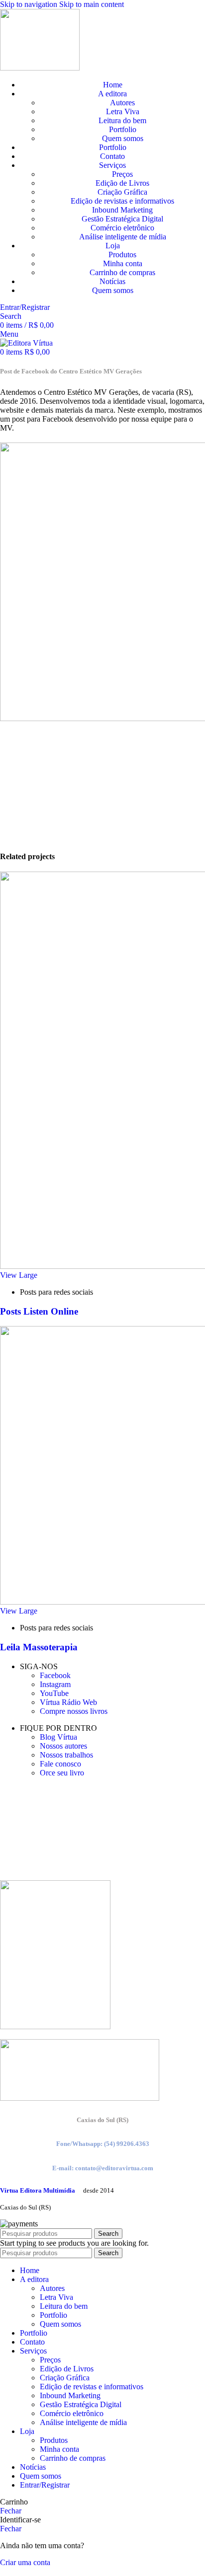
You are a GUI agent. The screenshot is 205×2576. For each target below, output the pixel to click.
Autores (122, 103)
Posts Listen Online (39, 1311)
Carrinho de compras (122, 272)
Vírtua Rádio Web (68, 1702)
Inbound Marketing (122, 210)
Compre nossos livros (74, 1711)
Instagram (55, 1684)
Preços (122, 174)
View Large (19, 1275)
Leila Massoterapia (39, 1647)
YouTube (54, 1693)
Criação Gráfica (122, 192)
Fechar (11, 2511)
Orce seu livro (62, 1773)
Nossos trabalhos (66, 1755)
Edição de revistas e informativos (122, 201)
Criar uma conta (25, 2562)
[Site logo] (40, 68)
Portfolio (123, 129)
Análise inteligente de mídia (123, 237)
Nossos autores (63, 1746)
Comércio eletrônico (122, 228)
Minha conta (123, 263)
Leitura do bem (122, 120)
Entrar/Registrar (45, 2485)
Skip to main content (92, 4)
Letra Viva (123, 111)
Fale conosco (60, 1764)
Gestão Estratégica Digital (122, 219)
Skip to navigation (30, 4)
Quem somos (123, 138)
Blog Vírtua (58, 1737)
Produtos (122, 255)
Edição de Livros (122, 183)
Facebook (55, 1675)
